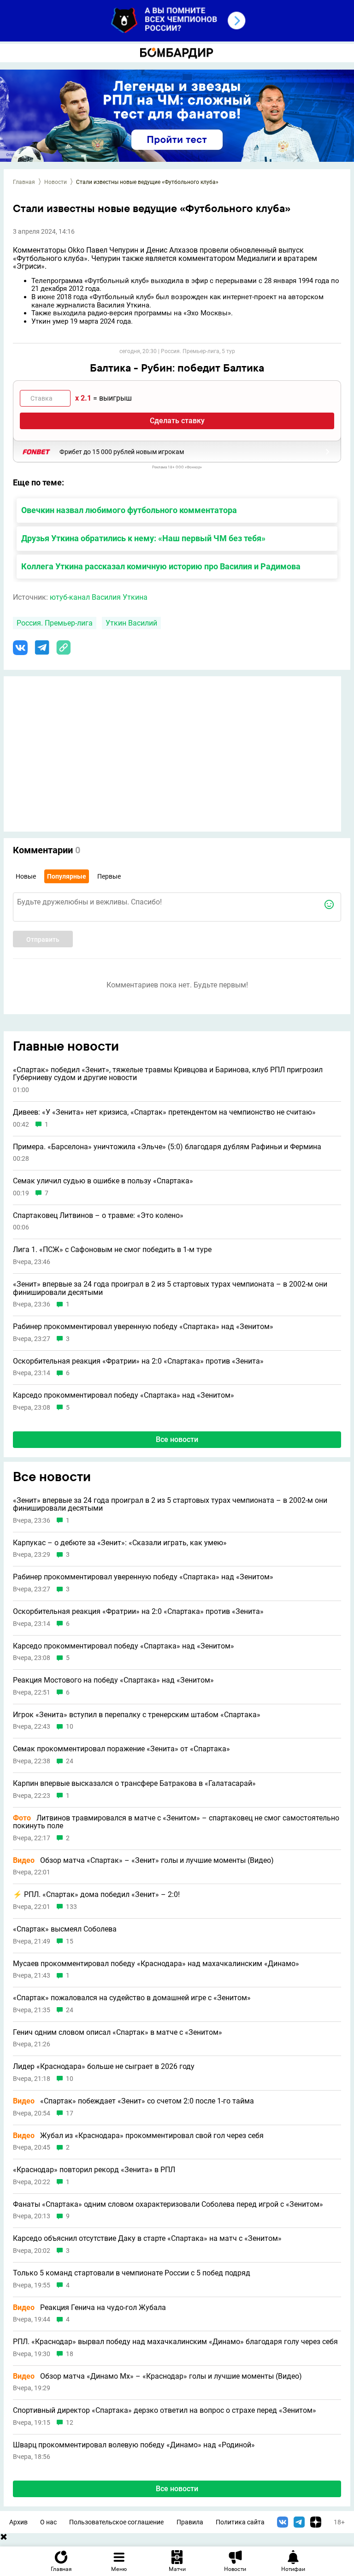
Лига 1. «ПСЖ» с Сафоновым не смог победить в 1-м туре (112, 1250)
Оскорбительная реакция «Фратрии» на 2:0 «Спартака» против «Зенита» (138, 1361)
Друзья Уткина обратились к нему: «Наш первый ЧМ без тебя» (143, 538)
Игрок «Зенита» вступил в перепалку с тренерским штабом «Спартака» (137, 1715)
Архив (18, 2522)
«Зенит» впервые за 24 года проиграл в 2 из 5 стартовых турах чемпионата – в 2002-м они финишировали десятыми (170, 1288)
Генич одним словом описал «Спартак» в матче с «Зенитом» (118, 2032)
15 (70, 1941)
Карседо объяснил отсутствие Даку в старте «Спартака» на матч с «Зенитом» (147, 2239)
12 (70, 2423)
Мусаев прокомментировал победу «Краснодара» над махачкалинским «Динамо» (156, 1964)
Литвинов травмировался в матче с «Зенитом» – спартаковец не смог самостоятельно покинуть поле (176, 1822)
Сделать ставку (177, 421)
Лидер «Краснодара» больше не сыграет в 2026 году (104, 2067)
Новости (56, 182)
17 (70, 2113)
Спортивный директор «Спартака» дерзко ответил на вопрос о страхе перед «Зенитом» (165, 2411)
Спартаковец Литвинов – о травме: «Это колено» (98, 1216)
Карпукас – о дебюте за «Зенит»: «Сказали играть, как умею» (120, 1543)
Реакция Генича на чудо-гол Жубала (89, 2308)
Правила (190, 2522)
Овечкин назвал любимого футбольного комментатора (129, 510)
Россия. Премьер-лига (55, 623)
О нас (48, 2522)
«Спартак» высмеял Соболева (65, 1929)
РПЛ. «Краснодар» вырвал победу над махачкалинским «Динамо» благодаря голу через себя (175, 2342)
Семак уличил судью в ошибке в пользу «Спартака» (103, 1181)
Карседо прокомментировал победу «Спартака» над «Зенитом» (124, 1395)
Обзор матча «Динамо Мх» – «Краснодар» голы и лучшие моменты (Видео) (157, 2376)
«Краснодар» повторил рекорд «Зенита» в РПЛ (94, 2170)
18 (70, 2354)
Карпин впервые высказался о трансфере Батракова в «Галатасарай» (134, 1784)
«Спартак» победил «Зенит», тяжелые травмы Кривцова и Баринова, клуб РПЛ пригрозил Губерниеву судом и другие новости (168, 1074)
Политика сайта (240, 2522)
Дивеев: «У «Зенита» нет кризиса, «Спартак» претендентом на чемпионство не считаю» (164, 1112)
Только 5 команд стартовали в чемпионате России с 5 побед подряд (132, 2273)
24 (70, 1761)
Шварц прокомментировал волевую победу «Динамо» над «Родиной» (134, 2445)
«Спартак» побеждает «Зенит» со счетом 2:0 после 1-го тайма (133, 2101)
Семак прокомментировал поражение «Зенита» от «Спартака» (121, 1749)
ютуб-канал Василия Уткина (99, 597)
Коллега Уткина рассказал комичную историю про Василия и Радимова (161, 566)
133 (71, 1907)
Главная (24, 182)
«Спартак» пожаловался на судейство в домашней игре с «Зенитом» (132, 1998)
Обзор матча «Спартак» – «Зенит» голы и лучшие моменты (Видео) (143, 1861)
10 (70, 1727)
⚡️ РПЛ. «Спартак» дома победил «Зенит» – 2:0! (96, 1895)
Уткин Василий (131, 623)
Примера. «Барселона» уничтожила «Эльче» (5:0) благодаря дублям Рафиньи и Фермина (167, 1147)
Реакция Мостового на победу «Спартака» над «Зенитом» (113, 1680)
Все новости (177, 1439)
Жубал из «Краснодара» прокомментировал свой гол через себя (138, 2136)
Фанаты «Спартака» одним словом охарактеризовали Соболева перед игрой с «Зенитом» (168, 2204)
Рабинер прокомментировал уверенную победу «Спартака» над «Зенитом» (143, 1327)
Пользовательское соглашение (116, 2522)
